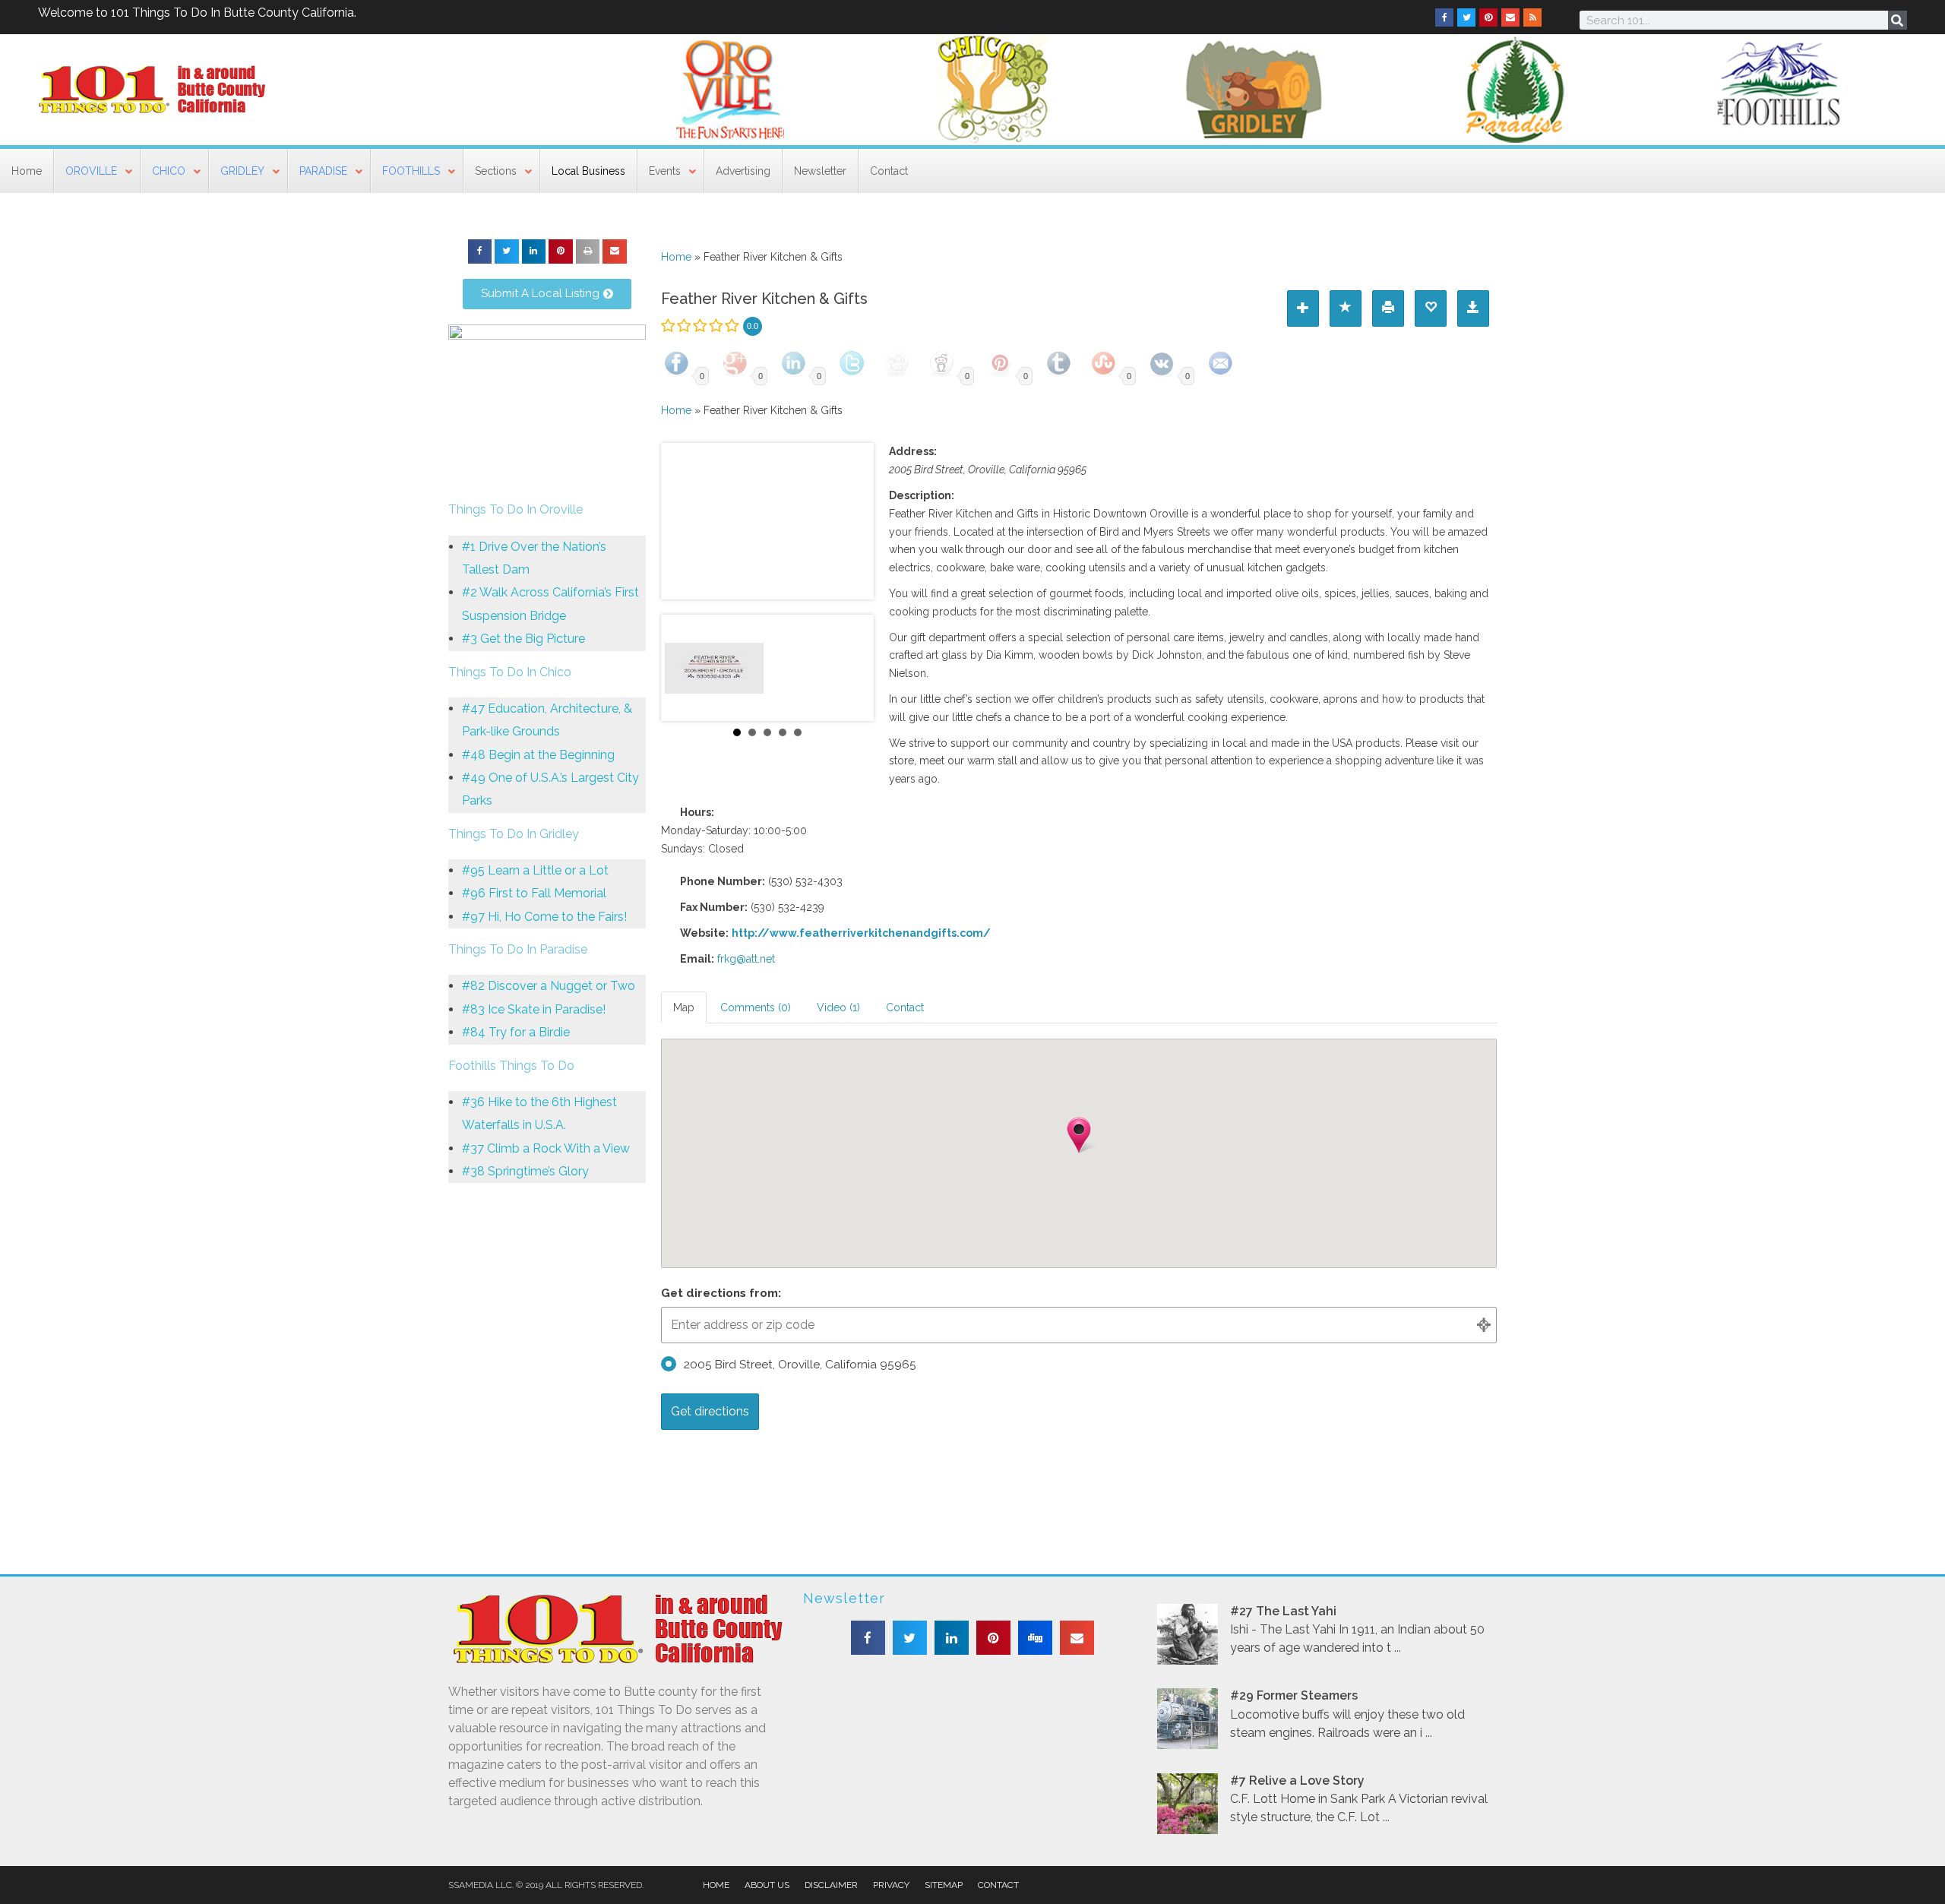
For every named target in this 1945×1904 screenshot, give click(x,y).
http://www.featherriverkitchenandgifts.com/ (861, 933)
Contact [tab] (905, 1007)
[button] (480, 251)
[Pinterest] (1488, 17)
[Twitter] (1466, 17)
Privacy (891, 1885)
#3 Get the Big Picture (523, 639)
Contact (998, 1885)
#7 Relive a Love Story (1297, 1781)
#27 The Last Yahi (1283, 1611)
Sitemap (944, 1885)
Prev (681, 668)
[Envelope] (1510, 17)
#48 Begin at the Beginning (538, 755)
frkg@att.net (746, 959)
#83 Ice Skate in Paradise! (534, 1009)
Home (676, 257)
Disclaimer (831, 1885)
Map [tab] (684, 1007)
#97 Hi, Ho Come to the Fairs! (544, 917)
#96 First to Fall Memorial (534, 893)
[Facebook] (1444, 17)
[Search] (1898, 20)
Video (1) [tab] (838, 1007)
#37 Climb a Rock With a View (546, 1148)
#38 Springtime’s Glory (525, 1171)
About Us (767, 1885)
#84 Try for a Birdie (516, 1032)
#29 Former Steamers (1294, 1695)
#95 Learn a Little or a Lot (535, 870)
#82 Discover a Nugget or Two (549, 986)
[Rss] (1532, 17)
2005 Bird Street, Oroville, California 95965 (800, 1365)
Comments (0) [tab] (756, 1007)
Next (854, 668)
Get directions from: (721, 1293)
